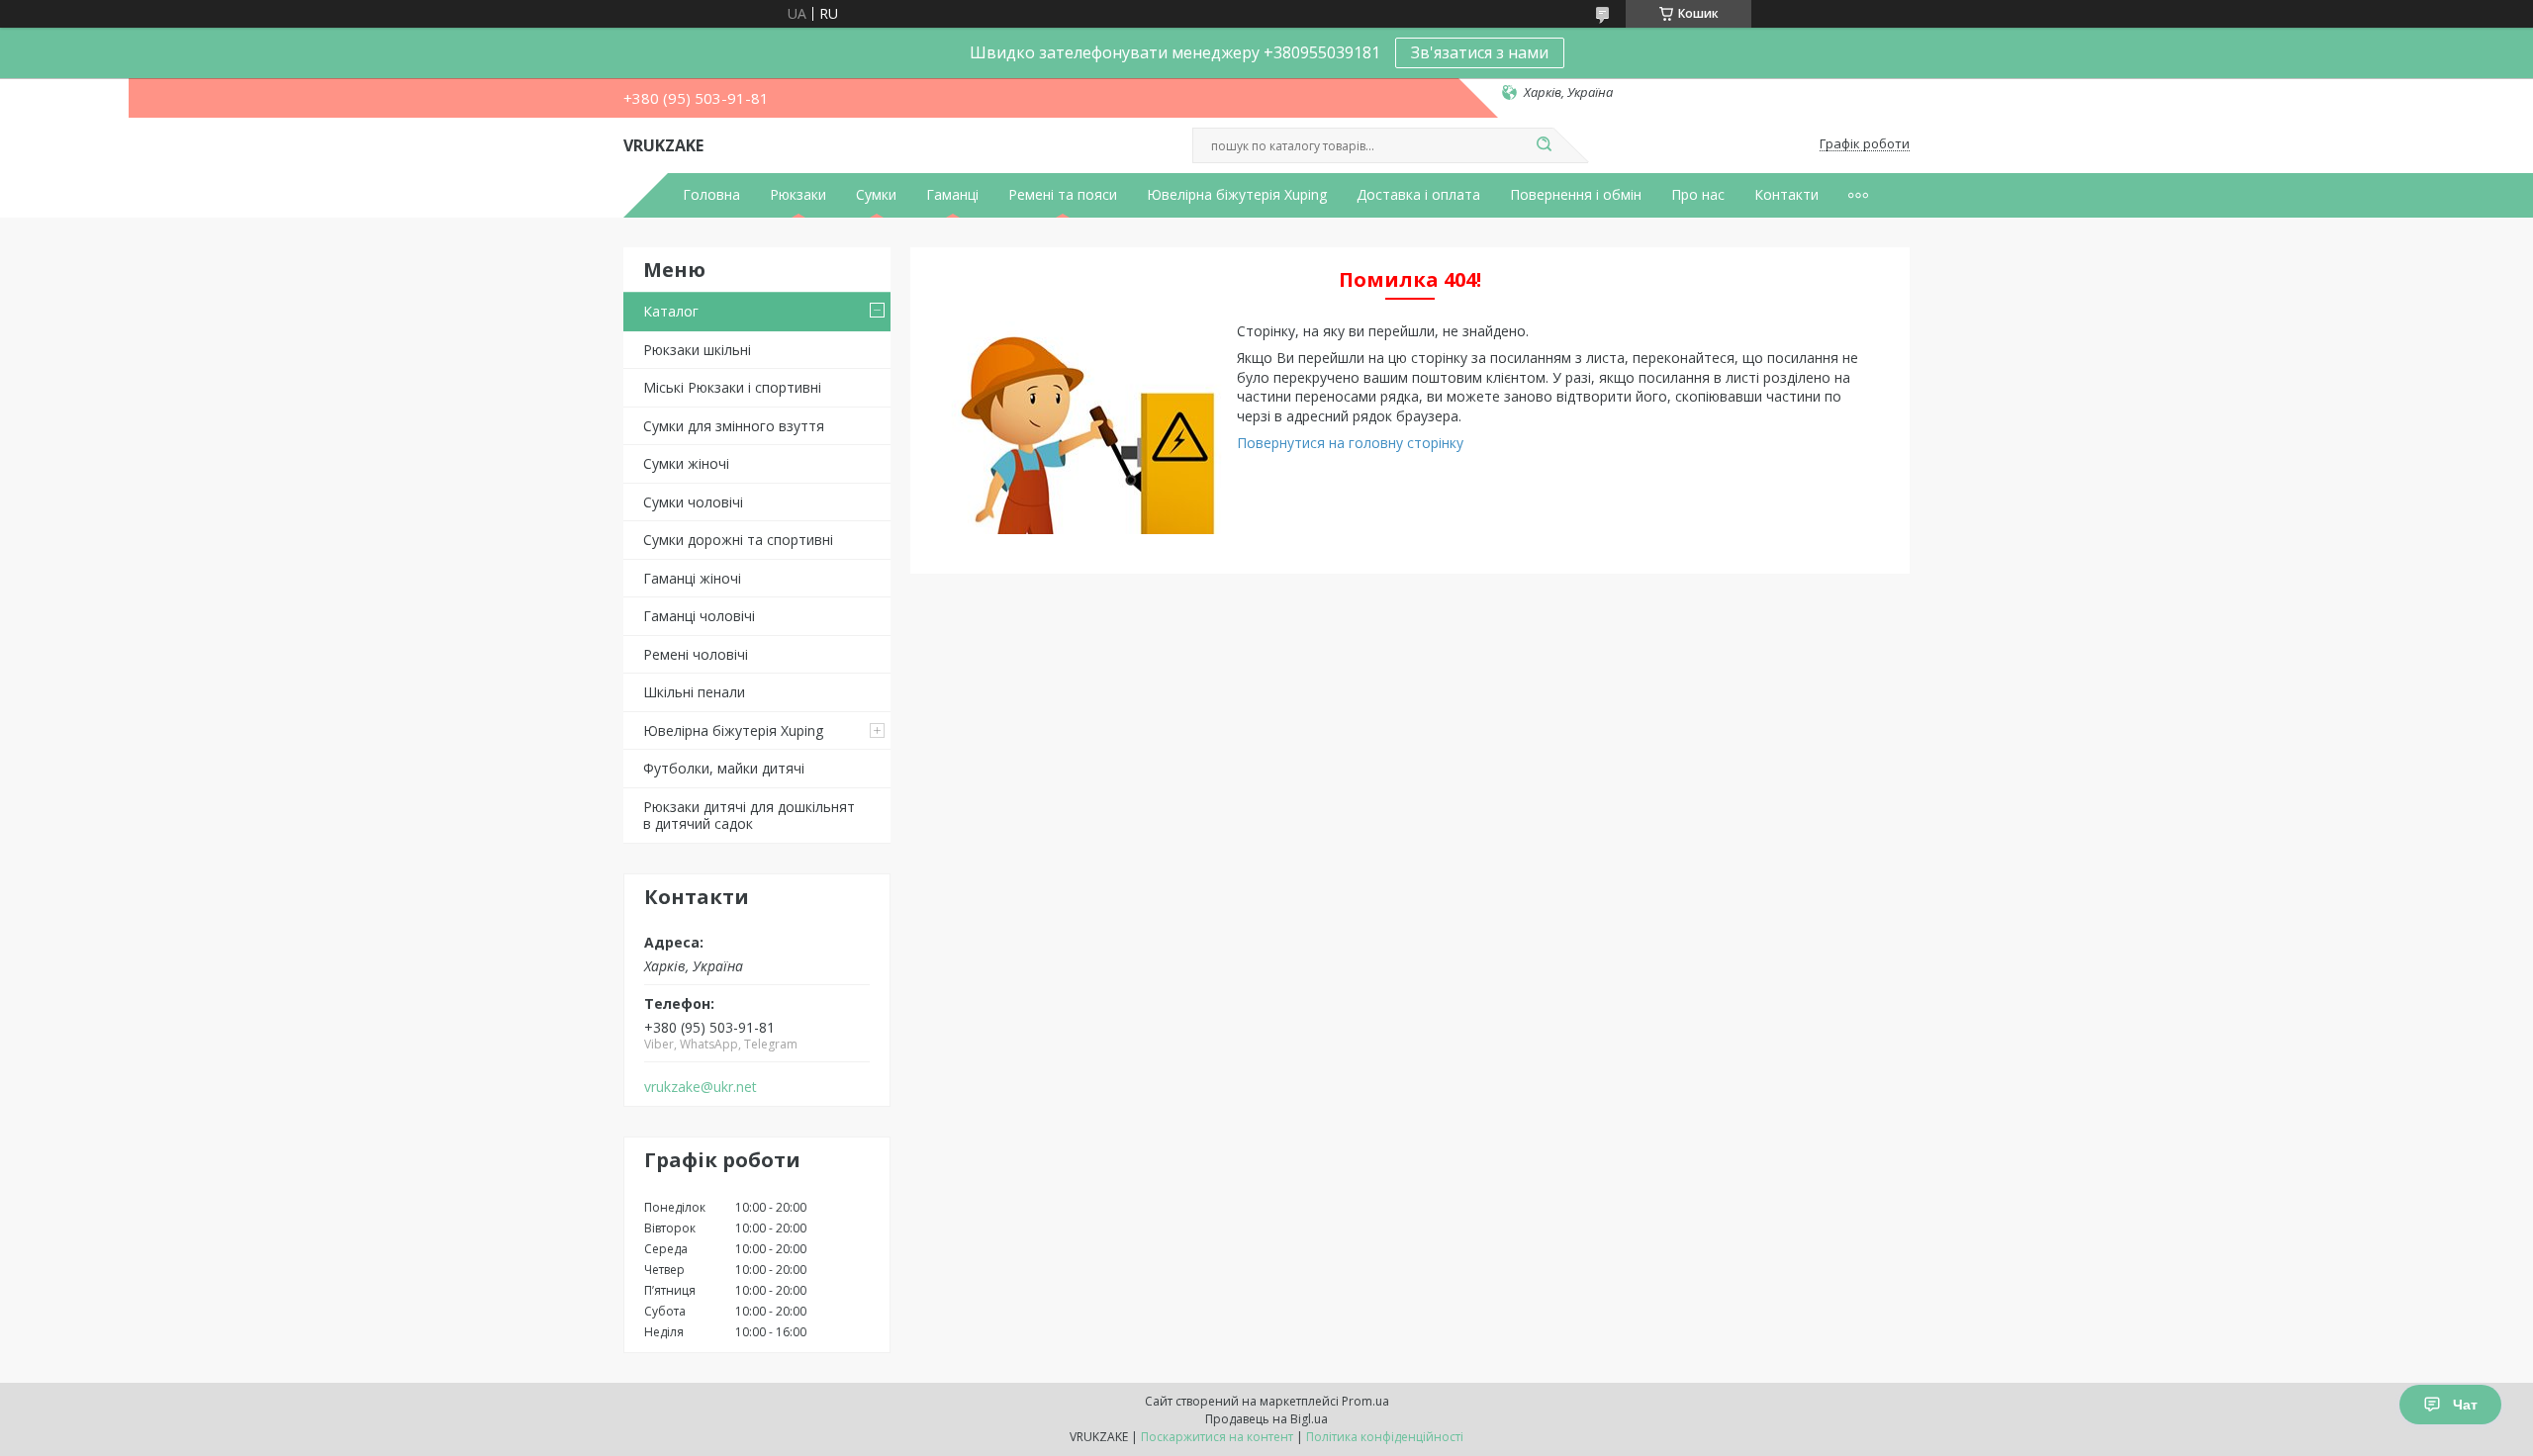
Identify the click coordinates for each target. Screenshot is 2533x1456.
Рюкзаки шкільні (697, 350)
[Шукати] (1544, 145)
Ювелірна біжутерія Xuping (1237, 195)
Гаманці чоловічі (699, 616)
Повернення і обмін (1576, 195)
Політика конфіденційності (1385, 1437)
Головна (711, 195)
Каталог (671, 311)
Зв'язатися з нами (1480, 52)
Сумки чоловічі (693, 502)
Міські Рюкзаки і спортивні (732, 387)
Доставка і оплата (1418, 195)
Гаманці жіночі (692, 578)
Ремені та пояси (1063, 195)
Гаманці (952, 195)
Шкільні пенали (694, 692)
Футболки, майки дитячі (724, 768)
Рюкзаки (798, 195)
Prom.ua (1365, 1401)
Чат (2465, 1405)
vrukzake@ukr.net (701, 1087)
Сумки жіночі (686, 463)
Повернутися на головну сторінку (1350, 443)
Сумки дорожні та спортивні (738, 540)
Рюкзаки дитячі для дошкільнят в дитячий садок (749, 816)
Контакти (1786, 195)
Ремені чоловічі (696, 654)
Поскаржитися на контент (1217, 1437)
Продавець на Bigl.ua (1266, 1419)
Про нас (1698, 195)
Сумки (876, 195)
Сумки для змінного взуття (734, 426)
